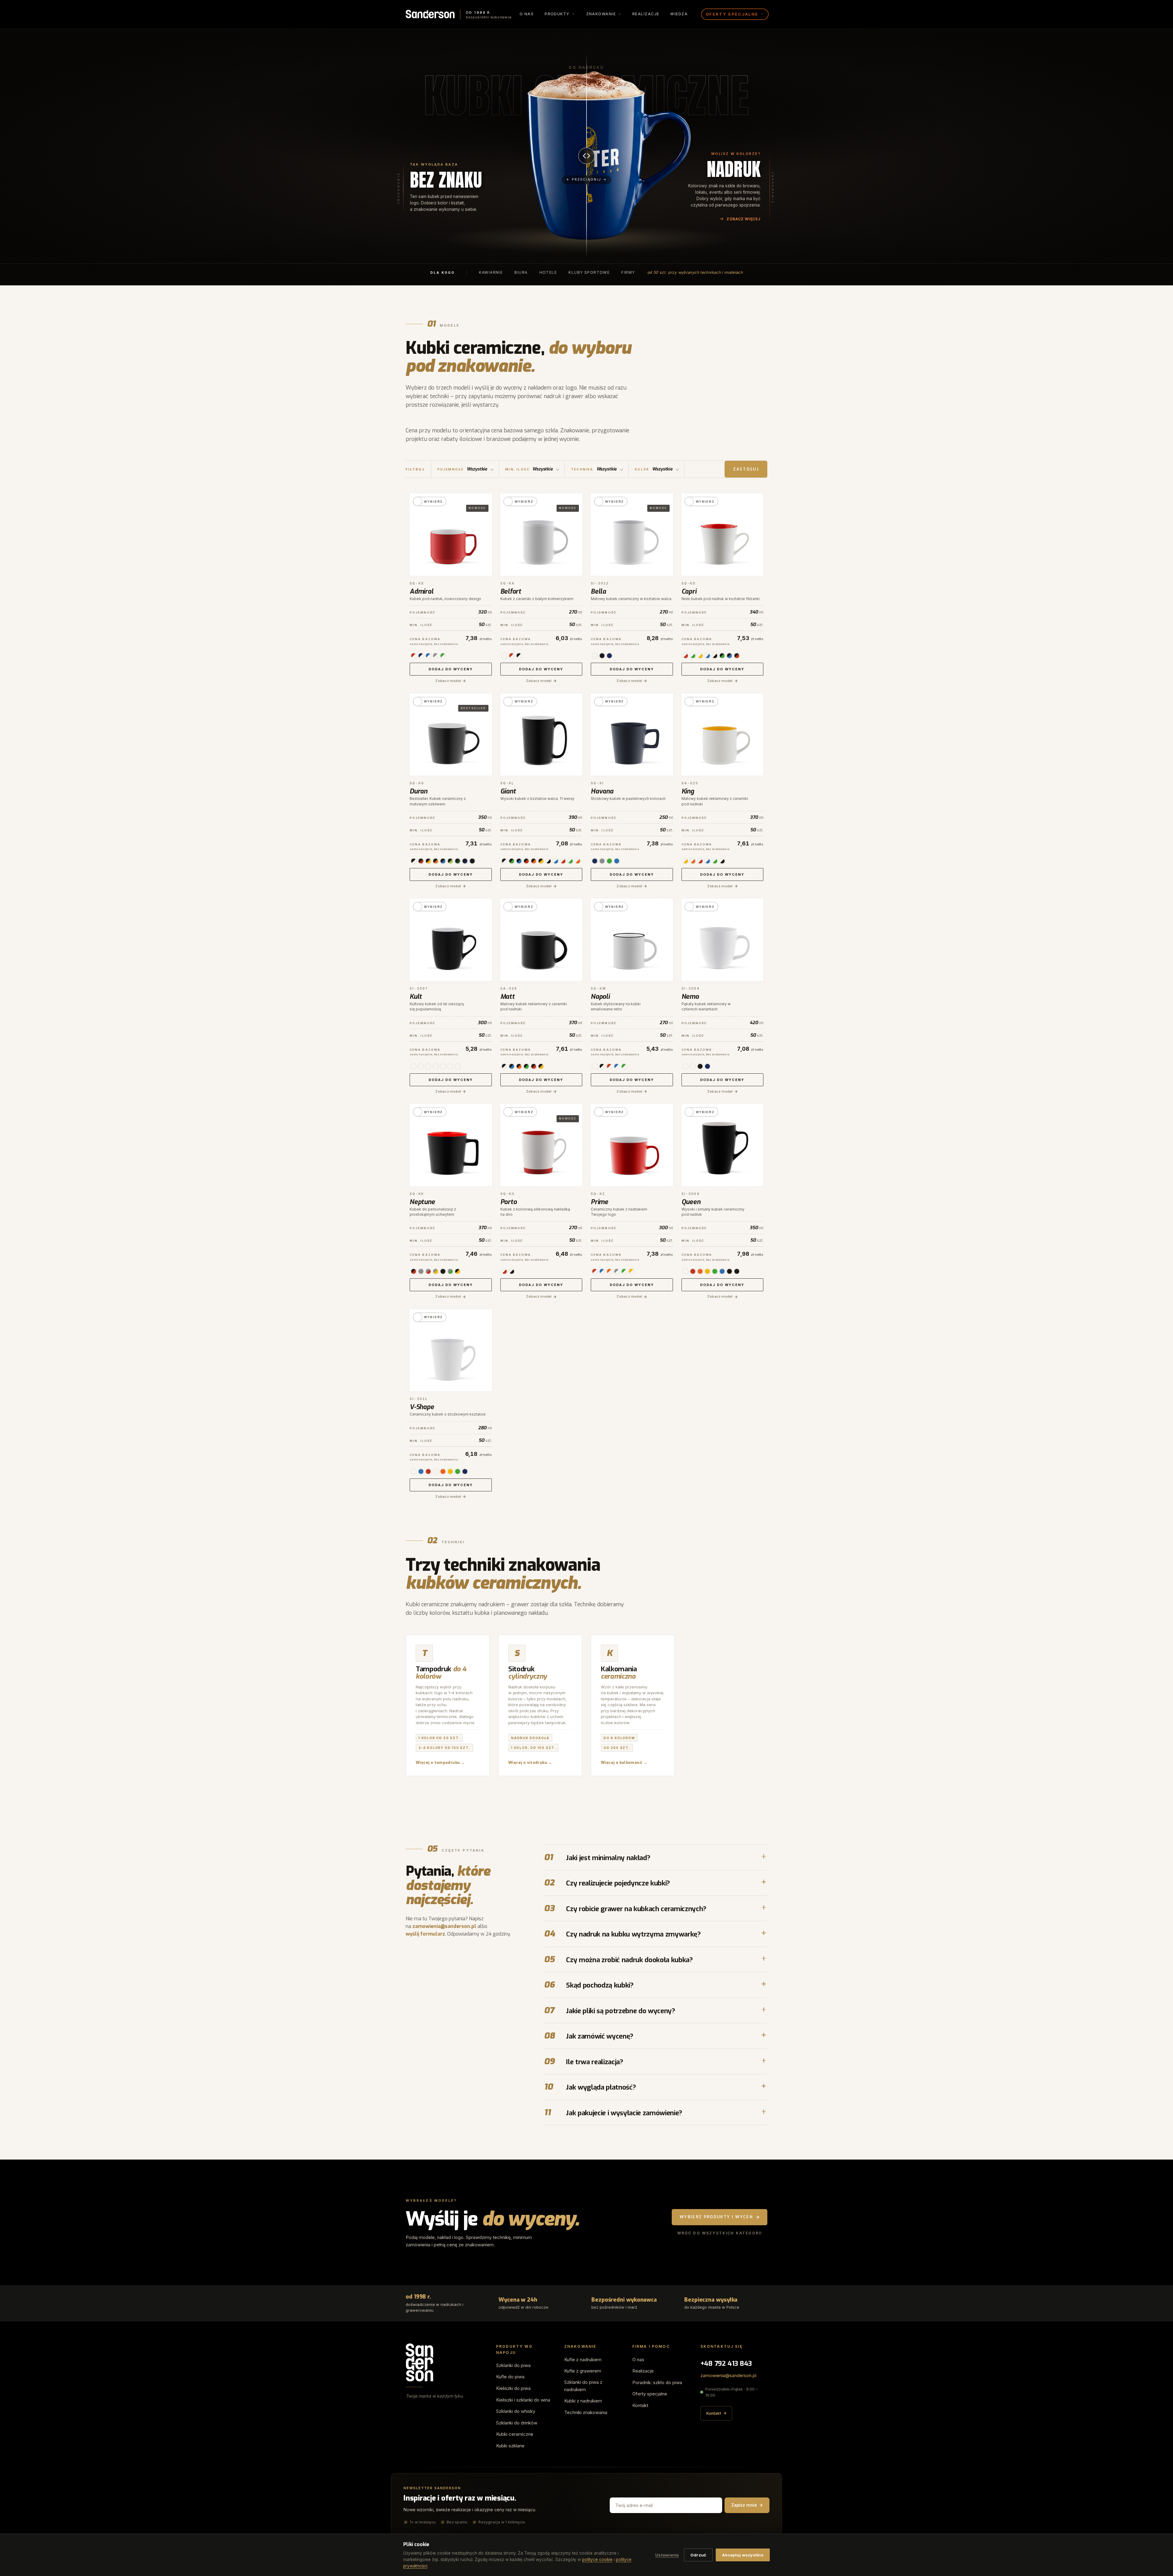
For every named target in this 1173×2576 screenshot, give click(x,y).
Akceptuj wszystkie (743, 2555)
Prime (599, 1202)
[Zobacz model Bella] (632, 535)
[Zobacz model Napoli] (632, 940)
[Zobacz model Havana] (632, 735)
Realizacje (646, 14)
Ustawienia (667, 2555)
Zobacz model (448, 681)
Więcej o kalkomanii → (624, 1763)
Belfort (511, 592)
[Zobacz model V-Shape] (451, 1350)
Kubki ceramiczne (515, 2434)
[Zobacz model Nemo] (723, 940)
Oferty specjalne (650, 2394)
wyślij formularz (425, 1934)
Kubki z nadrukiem (583, 2401)
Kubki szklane (510, 2446)
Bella (598, 592)
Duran (418, 791)
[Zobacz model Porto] (541, 1145)
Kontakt (640, 2405)
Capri (689, 592)
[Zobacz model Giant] (541, 735)
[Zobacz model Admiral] (451, 535)
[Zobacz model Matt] (541, 940)
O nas (527, 14)
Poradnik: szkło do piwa (657, 2382)
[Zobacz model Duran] (451, 735)
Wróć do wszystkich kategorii (720, 2233)
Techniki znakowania (586, 2412)
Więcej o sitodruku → (530, 1763)
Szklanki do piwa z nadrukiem (583, 2386)
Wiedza (679, 14)
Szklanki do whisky (516, 2411)
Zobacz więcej (744, 219)
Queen (691, 1202)
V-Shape (422, 1407)
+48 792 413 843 (726, 2363)
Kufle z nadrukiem (583, 2360)
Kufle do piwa (510, 2377)
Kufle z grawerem (583, 2371)
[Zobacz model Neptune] (451, 1145)
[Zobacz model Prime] (632, 1145)
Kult (416, 997)
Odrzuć (698, 2555)
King (688, 791)
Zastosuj (746, 469)
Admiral (422, 592)
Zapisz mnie (744, 2505)
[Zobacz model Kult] (451, 940)
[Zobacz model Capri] (723, 535)
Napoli (600, 997)
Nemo (690, 997)
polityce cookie (597, 2560)
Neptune (422, 1202)
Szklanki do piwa (513, 2365)
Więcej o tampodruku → (440, 1763)
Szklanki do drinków (517, 2423)
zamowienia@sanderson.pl (444, 1926)
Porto (509, 1202)
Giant (508, 791)
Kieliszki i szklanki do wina (523, 2400)
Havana (602, 791)
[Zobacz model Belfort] (541, 535)
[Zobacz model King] (723, 735)
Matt (508, 997)
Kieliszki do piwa (513, 2388)
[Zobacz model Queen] (723, 1145)
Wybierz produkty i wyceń (716, 2217)
